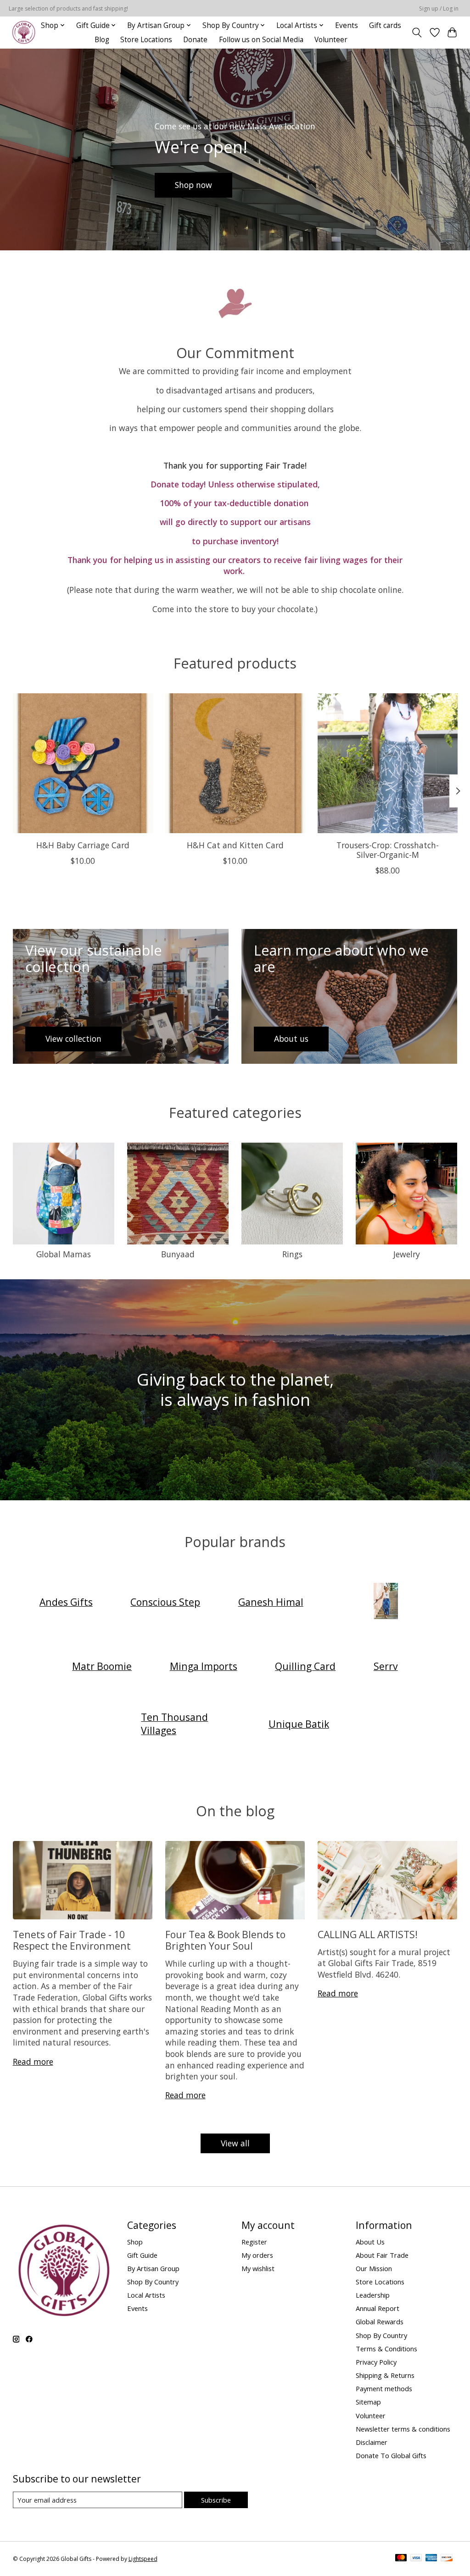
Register (254, 2242)
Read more (33, 2062)
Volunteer (331, 40)
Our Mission (374, 2268)
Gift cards (385, 25)
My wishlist (258, 2268)
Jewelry (407, 1254)
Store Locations (146, 40)
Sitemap (368, 2402)
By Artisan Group (153, 2268)
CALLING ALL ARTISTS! (368, 1934)
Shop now (193, 185)
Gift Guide (142, 2255)
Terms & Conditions (386, 2349)
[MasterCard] (401, 2559)
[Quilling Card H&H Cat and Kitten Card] (235, 763)
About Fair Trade (382, 2255)
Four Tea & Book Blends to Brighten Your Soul (225, 1940)
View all (235, 2143)
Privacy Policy (376, 2362)
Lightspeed (143, 2559)
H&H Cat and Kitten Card (235, 845)
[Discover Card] (447, 2559)
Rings (292, 1254)
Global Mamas (64, 1254)
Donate (195, 40)
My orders (257, 2255)
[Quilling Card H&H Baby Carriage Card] (83, 763)
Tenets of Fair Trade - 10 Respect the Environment (72, 1940)
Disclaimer (372, 2442)
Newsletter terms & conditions (403, 2429)
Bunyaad (178, 1254)
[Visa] (416, 2559)
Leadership (373, 2295)
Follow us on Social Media (261, 40)
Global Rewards (380, 2322)
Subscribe (216, 2500)
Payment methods (384, 2388)
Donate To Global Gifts (391, 2455)
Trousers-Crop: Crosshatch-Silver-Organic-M (388, 850)
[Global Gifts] (24, 32)
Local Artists (146, 2295)
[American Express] (431, 2559)
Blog (102, 40)
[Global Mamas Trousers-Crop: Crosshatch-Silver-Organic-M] (388, 763)
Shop (135, 2242)
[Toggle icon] (417, 33)
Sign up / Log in (439, 8)
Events (347, 25)
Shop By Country (153, 2282)
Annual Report (378, 2308)
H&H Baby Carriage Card (82, 845)
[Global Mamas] (386, 1602)
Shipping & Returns (385, 2375)
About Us (370, 2242)
